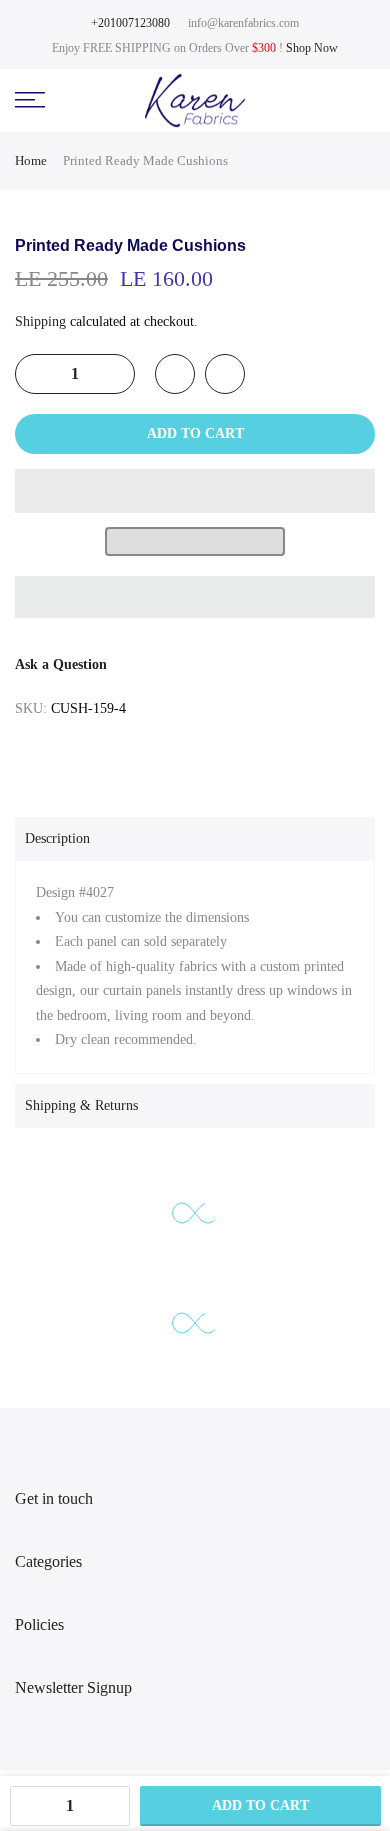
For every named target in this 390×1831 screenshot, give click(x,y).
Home (31, 160)
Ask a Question (61, 664)
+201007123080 (130, 23)
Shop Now (312, 48)
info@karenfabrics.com (243, 23)
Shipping (40, 321)
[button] (195, 491)
